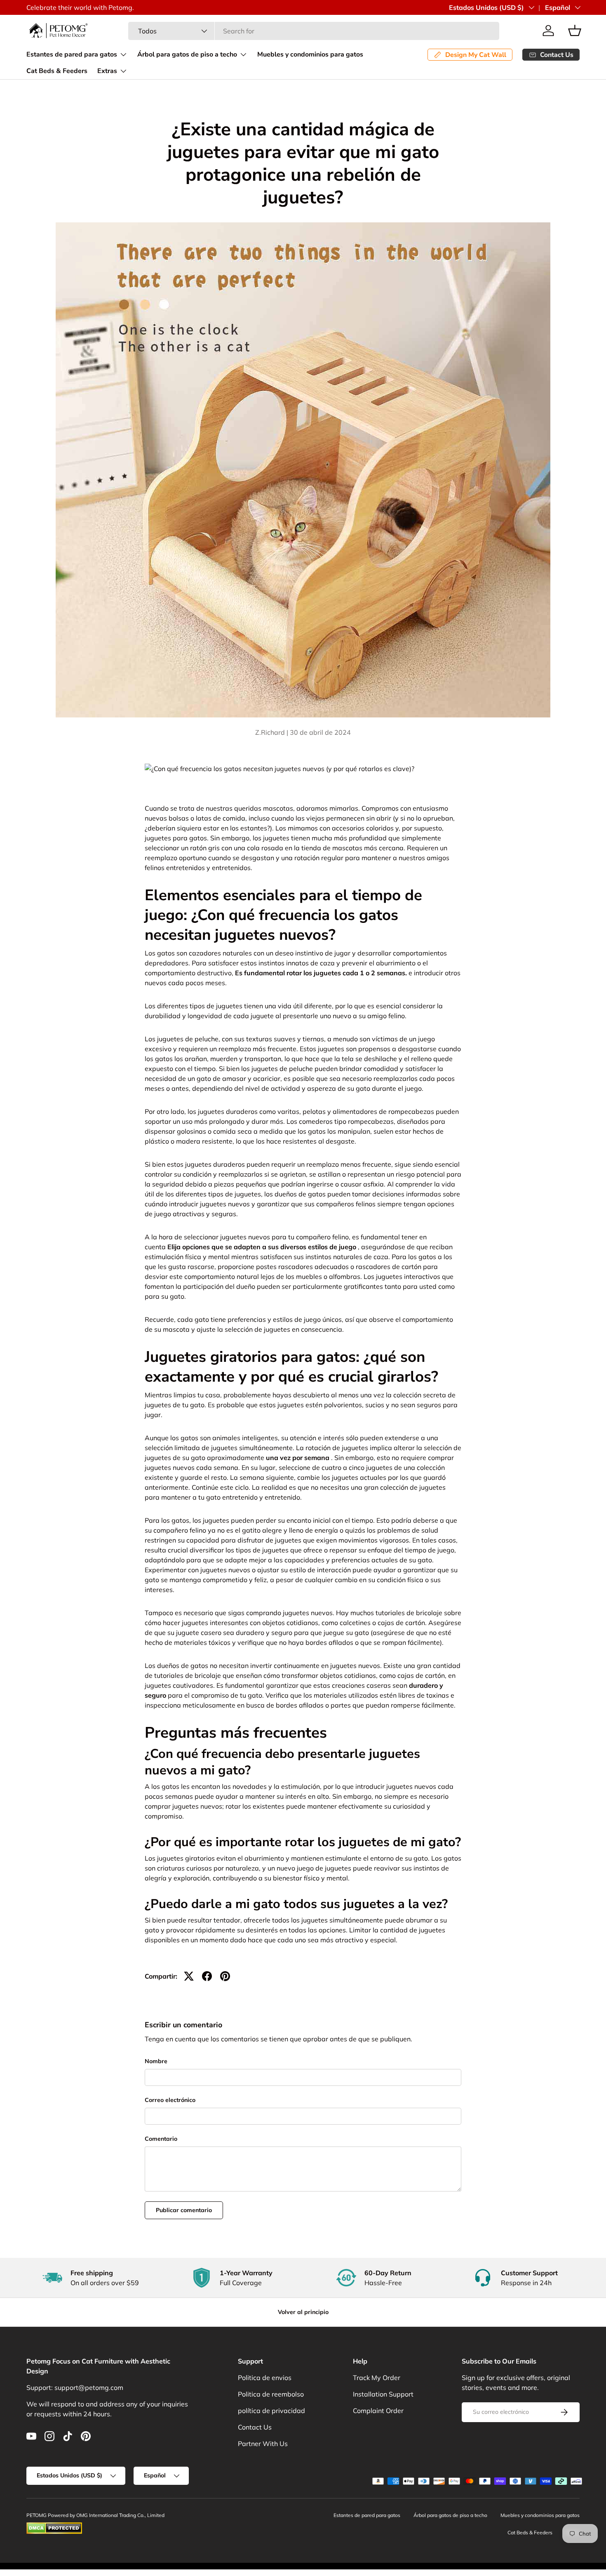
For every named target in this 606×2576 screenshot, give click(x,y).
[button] (575, 31)
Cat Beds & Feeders (57, 71)
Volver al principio (303, 2312)
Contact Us (255, 2427)
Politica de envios (265, 2378)
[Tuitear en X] (189, 1976)
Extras (107, 71)
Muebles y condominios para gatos (310, 54)
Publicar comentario (184, 2210)
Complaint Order (378, 2411)
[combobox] (314, 31)
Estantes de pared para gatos (72, 54)
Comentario (161, 2139)
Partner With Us (263, 2444)
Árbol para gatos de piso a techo (187, 54)
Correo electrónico (170, 2100)
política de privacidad (271, 2411)
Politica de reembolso (271, 2394)
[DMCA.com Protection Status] (54, 2526)
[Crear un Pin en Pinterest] (225, 1976)
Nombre (156, 2061)
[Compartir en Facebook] (207, 1976)
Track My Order (377, 2378)
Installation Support (383, 2394)
